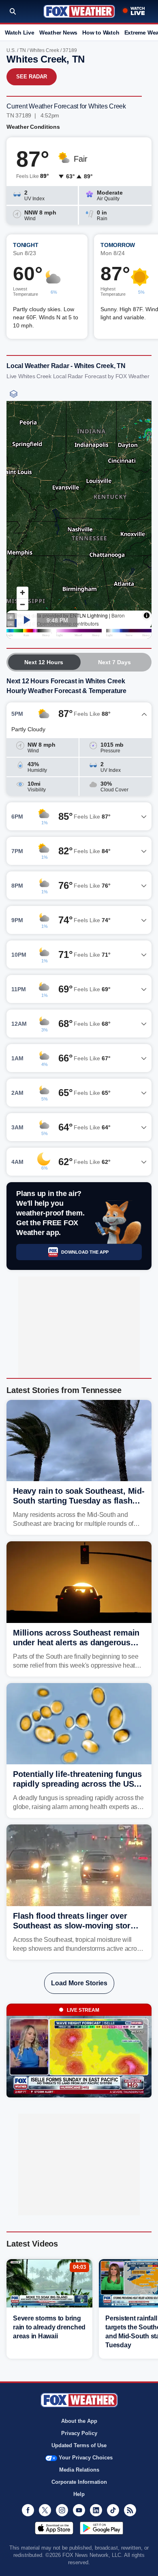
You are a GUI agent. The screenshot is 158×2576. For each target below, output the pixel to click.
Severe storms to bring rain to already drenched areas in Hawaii (49, 2327)
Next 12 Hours (44, 662)
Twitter (45, 2510)
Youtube (79, 2510)
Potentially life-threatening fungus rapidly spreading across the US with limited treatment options (77, 1784)
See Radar (32, 77)
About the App (79, 2421)
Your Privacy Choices (86, 2458)
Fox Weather (79, 11)
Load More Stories (79, 1983)
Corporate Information (79, 2482)
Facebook (28, 2510)
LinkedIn (96, 2510)
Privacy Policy (79, 2433)
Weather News (58, 32)
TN (23, 50)
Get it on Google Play (101, 2528)
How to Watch (101, 32)
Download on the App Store (54, 2528)
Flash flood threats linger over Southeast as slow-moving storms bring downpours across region (77, 1926)
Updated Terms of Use (79, 2445)
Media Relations (79, 2470)
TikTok (113, 2510)
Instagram (62, 2510)
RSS (130, 2510)
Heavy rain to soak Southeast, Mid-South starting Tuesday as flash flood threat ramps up (79, 1501)
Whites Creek (44, 50)
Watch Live (20, 32)
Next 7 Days (114, 662)
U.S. (11, 50)
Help (79, 2494)
